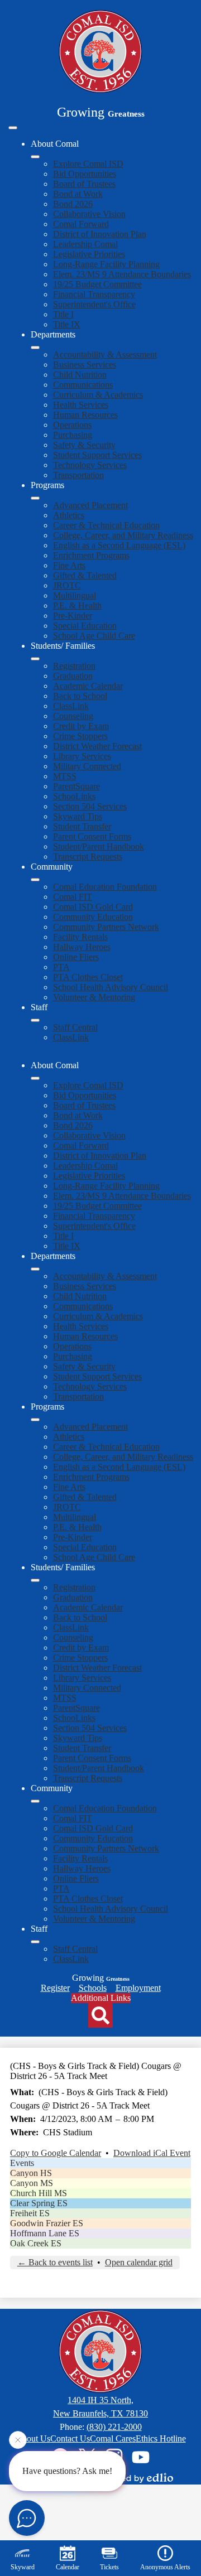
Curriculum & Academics (98, 395)
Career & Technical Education (106, 525)
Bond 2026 (73, 204)
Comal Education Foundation (105, 887)
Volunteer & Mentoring (94, 997)
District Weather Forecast (97, 746)
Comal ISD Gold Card (93, 907)
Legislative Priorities (89, 254)
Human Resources (85, 415)
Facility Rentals (80, 937)
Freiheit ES (30, 2213)
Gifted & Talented (85, 575)
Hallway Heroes (82, 947)
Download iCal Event (152, 2153)
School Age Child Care (94, 636)
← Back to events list (55, 2262)
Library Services (82, 756)
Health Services (81, 405)
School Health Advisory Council (111, 987)
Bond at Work (78, 194)
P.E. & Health (77, 606)
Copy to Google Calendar (56, 2153)
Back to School (80, 696)
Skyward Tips (78, 816)
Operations (72, 425)
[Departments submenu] (35, 348)
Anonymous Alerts (165, 2567)
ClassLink (71, 706)
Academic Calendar (88, 686)
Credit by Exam (81, 726)
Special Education (85, 626)
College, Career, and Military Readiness (123, 535)
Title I (63, 314)
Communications (83, 385)
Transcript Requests (88, 857)
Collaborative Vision (89, 214)
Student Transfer (82, 826)
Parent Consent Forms (92, 836)
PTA (61, 967)
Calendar (68, 2567)
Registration (74, 666)
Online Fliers (76, 957)
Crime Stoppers (80, 736)
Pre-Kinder (73, 616)
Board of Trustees (84, 184)
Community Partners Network (106, 927)
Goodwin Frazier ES (47, 2223)
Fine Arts (69, 565)
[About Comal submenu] (35, 157)
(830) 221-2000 (114, 2427)
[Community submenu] (35, 880)
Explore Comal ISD (88, 164)
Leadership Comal (85, 244)
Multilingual (75, 595)
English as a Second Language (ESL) (119, 545)
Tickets (109, 2567)
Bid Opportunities (85, 174)
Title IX (67, 324)
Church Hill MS (39, 2193)
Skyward (23, 2567)
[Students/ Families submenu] (35, 659)
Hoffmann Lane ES (45, 2233)
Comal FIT (73, 897)
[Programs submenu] (35, 498)
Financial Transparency (94, 294)
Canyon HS (31, 2173)
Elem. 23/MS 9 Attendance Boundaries (122, 274)
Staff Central (75, 1027)
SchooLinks (74, 796)
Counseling (73, 716)
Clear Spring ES (39, 2203)
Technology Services (90, 465)
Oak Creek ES (36, 2243)
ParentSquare (76, 786)
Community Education (93, 917)
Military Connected (87, 766)
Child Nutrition (80, 375)
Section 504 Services (90, 806)
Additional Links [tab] (101, 1998)
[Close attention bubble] (18, 2440)
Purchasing (73, 435)
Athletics (69, 515)
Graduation (73, 676)
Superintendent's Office (94, 304)
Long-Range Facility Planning (106, 264)
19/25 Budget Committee (97, 284)
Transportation (78, 475)
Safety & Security (84, 445)
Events (22, 2163)
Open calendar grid (139, 2262)
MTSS (65, 776)
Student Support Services (97, 455)
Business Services (85, 365)
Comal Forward (81, 224)
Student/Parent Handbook (99, 846)
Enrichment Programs (91, 555)
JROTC (67, 585)
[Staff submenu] (35, 1020)
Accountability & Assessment (105, 354)
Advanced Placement (90, 505)
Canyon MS (32, 2183)
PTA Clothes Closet (88, 977)
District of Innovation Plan (100, 234)
